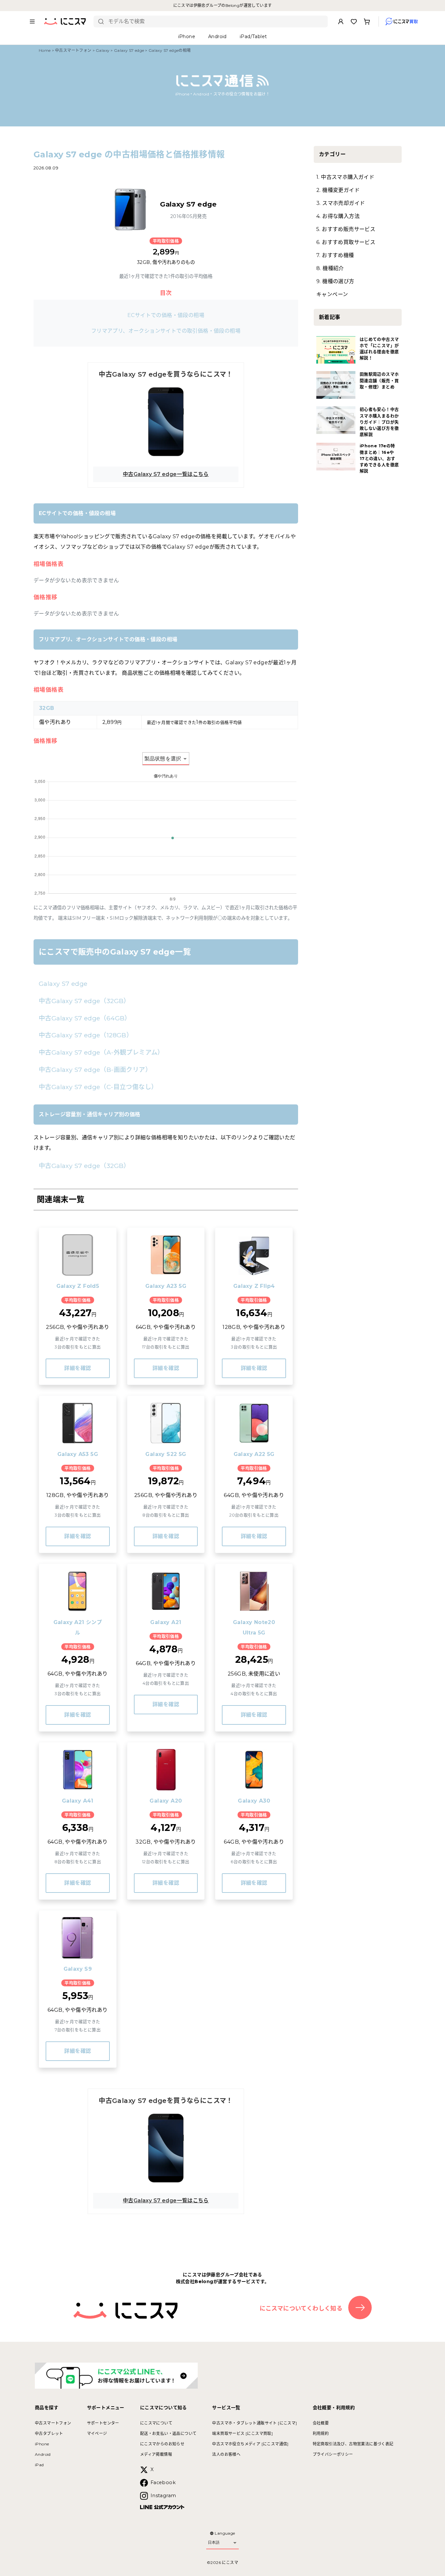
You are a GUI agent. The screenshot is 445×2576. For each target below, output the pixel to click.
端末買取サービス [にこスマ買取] (242, 2433)
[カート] (367, 22)
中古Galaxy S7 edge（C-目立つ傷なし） (98, 1087)
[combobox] (215, 22)
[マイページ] (341, 22)
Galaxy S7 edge (129, 50)
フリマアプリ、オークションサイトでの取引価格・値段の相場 (166, 331)
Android (43, 2454)
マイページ (97, 2433)
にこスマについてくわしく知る (301, 2309)
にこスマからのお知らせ (162, 2444)
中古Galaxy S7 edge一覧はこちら (166, 474)
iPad (39, 2465)
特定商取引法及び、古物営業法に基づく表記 (353, 2444)
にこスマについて (156, 2423)
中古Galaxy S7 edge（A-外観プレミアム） (101, 1052)
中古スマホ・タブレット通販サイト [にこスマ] (254, 2423)
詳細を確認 (78, 1368)
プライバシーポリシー (333, 2454)
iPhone (42, 2444)
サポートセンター (103, 2423)
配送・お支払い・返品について (168, 2433)
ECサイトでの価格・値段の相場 (166, 315)
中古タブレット (49, 2433)
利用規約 (321, 2433)
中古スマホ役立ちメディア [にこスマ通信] (250, 2444)
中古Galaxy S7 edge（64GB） (85, 1018)
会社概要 (321, 2423)
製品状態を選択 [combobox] (163, 759)
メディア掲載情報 (156, 2454)
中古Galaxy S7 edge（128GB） (86, 1035)
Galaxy (103, 50)
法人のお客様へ (226, 2454)
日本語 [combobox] (214, 2542)
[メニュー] (32, 22)
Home (45, 50)
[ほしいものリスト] (354, 22)
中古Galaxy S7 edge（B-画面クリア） (95, 1070)
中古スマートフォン (73, 50)
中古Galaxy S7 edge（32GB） (84, 1001)
